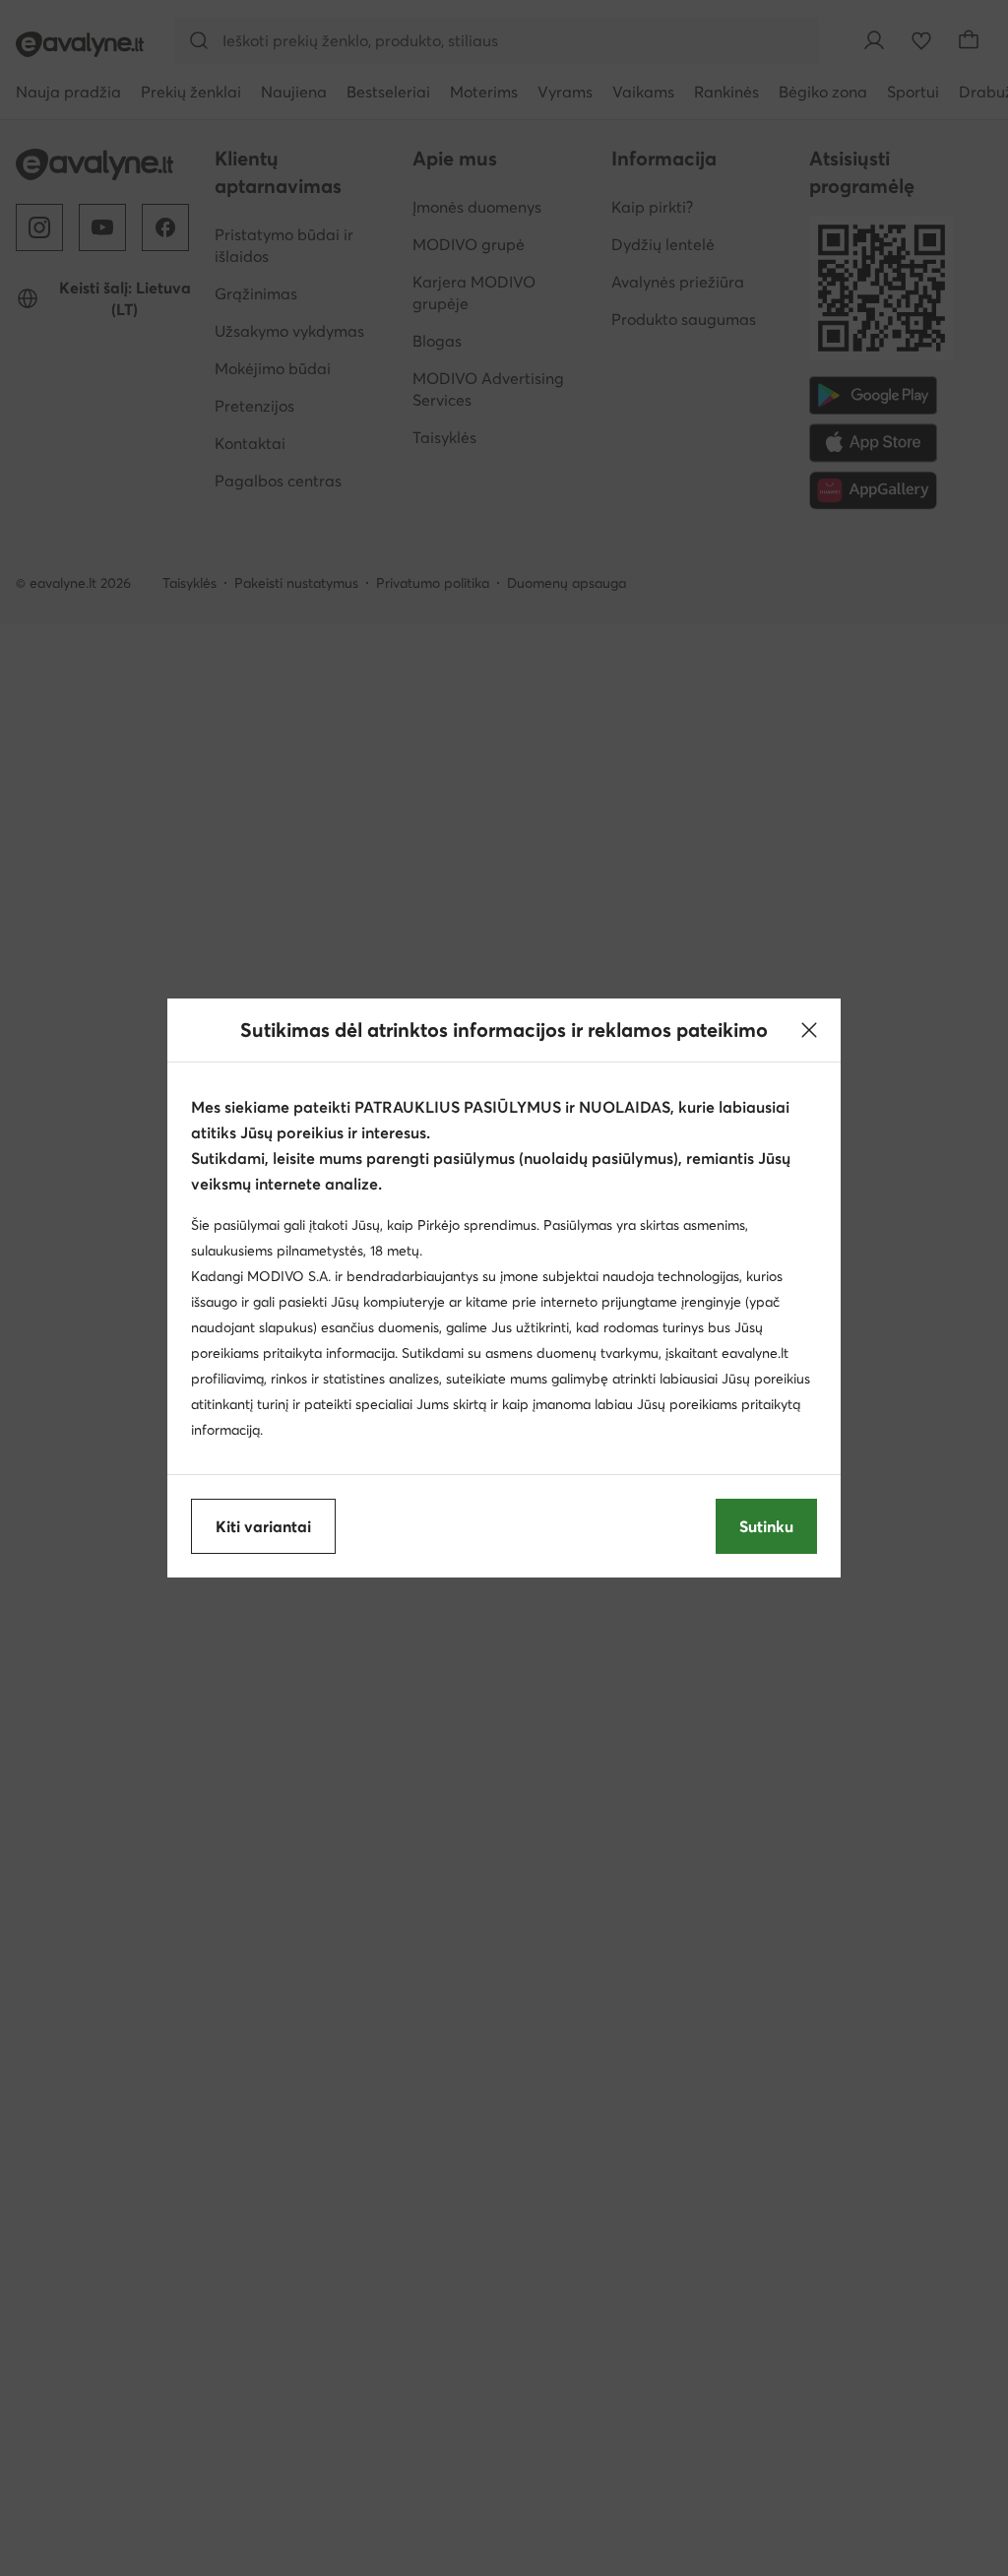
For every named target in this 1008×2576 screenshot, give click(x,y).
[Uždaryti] (809, 1030)
